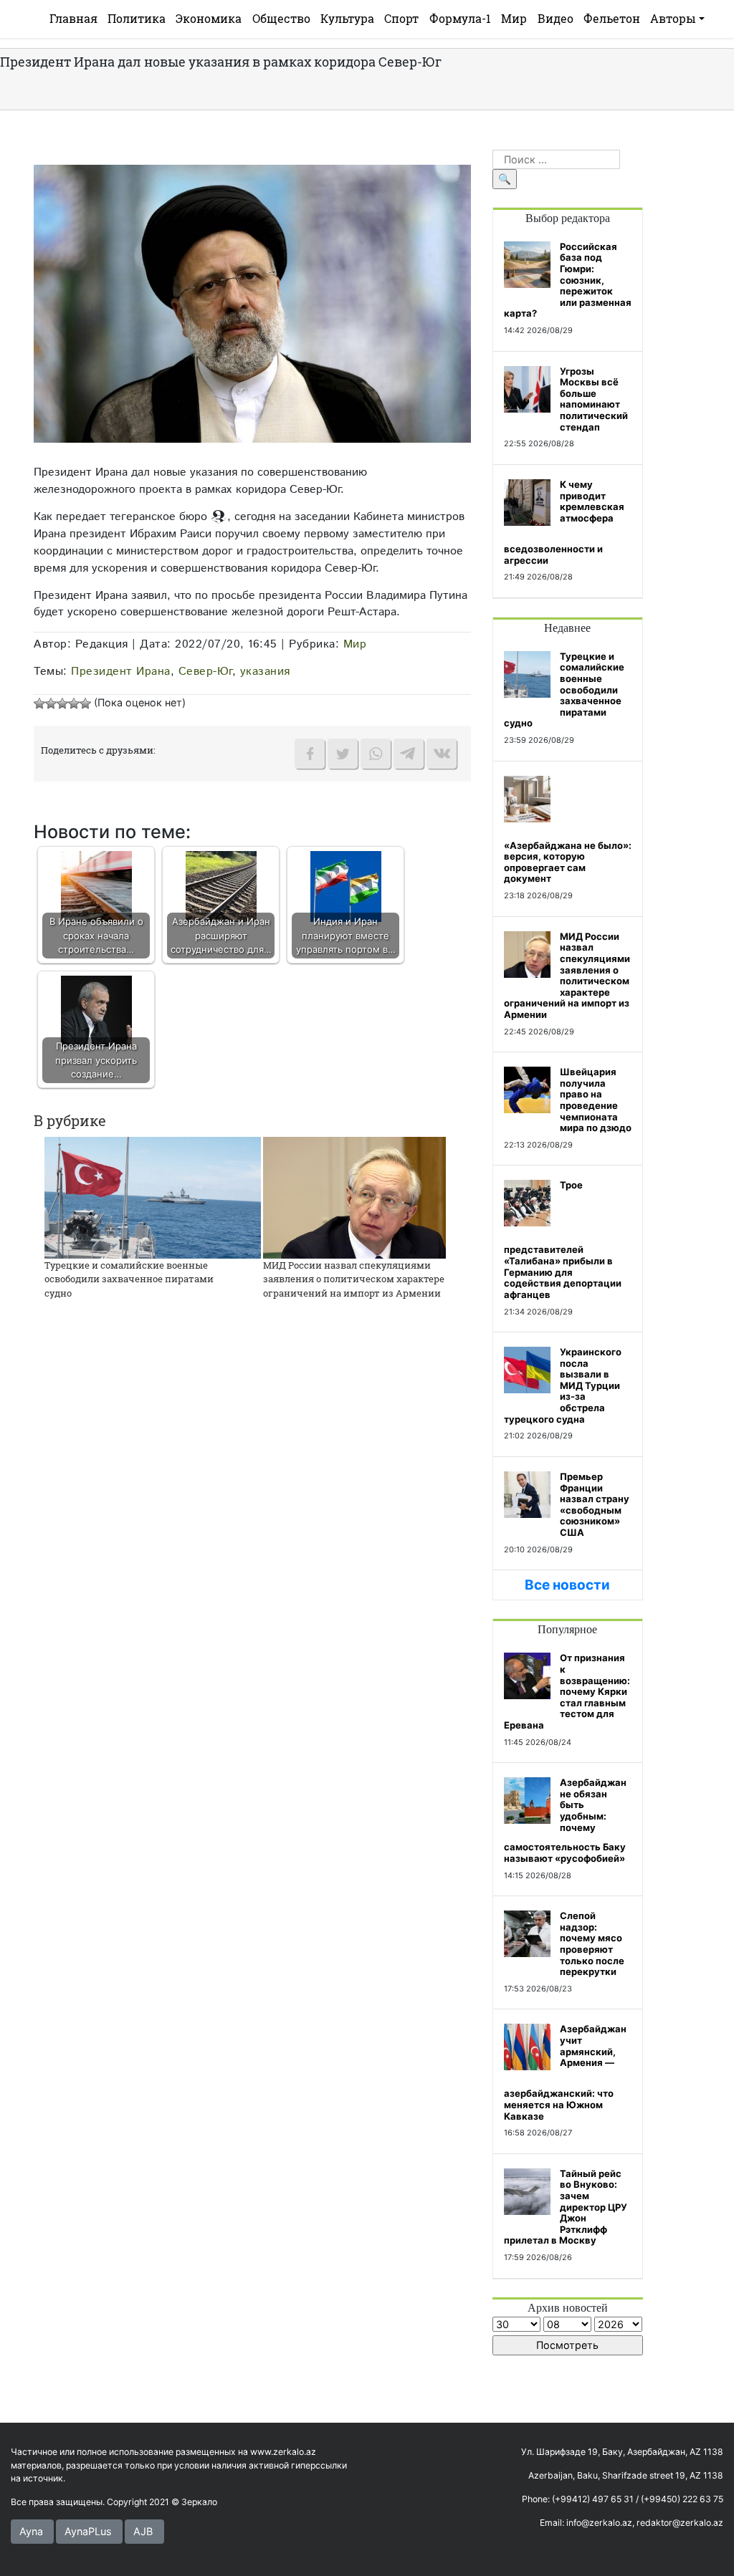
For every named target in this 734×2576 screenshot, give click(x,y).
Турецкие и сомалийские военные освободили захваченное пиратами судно (129, 1279)
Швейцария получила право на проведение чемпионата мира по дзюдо (596, 1100)
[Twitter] (343, 754)
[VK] (442, 754)
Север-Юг (205, 671)
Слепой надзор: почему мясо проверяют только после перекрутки (592, 1943)
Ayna (31, 2531)
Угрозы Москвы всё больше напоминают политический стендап (594, 399)
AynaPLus (88, 2531)
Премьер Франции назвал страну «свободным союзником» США (595, 1504)
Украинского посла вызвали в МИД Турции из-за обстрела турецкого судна (563, 1385)
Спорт (401, 18)
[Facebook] (310, 754)
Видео (556, 18)
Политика (137, 18)
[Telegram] (409, 754)
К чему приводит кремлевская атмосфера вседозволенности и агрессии (564, 522)
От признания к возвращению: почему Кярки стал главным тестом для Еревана (567, 1691)
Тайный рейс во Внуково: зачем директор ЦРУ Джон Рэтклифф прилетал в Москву (566, 2207)
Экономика (209, 18)
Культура (347, 18)
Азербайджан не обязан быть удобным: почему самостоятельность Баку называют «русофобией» (565, 1820)
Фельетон (612, 18)
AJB (143, 2531)
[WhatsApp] (376, 754)
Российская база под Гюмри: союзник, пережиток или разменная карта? (568, 280)
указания (265, 671)
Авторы (673, 18)
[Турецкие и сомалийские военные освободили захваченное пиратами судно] (153, 1197)
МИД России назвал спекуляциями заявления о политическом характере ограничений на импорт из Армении (354, 1279)
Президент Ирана (121, 671)
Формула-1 (460, 18)
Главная (73, 18)
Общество (281, 18)
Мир (514, 18)
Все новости (567, 1585)
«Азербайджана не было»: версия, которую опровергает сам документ (568, 862)
